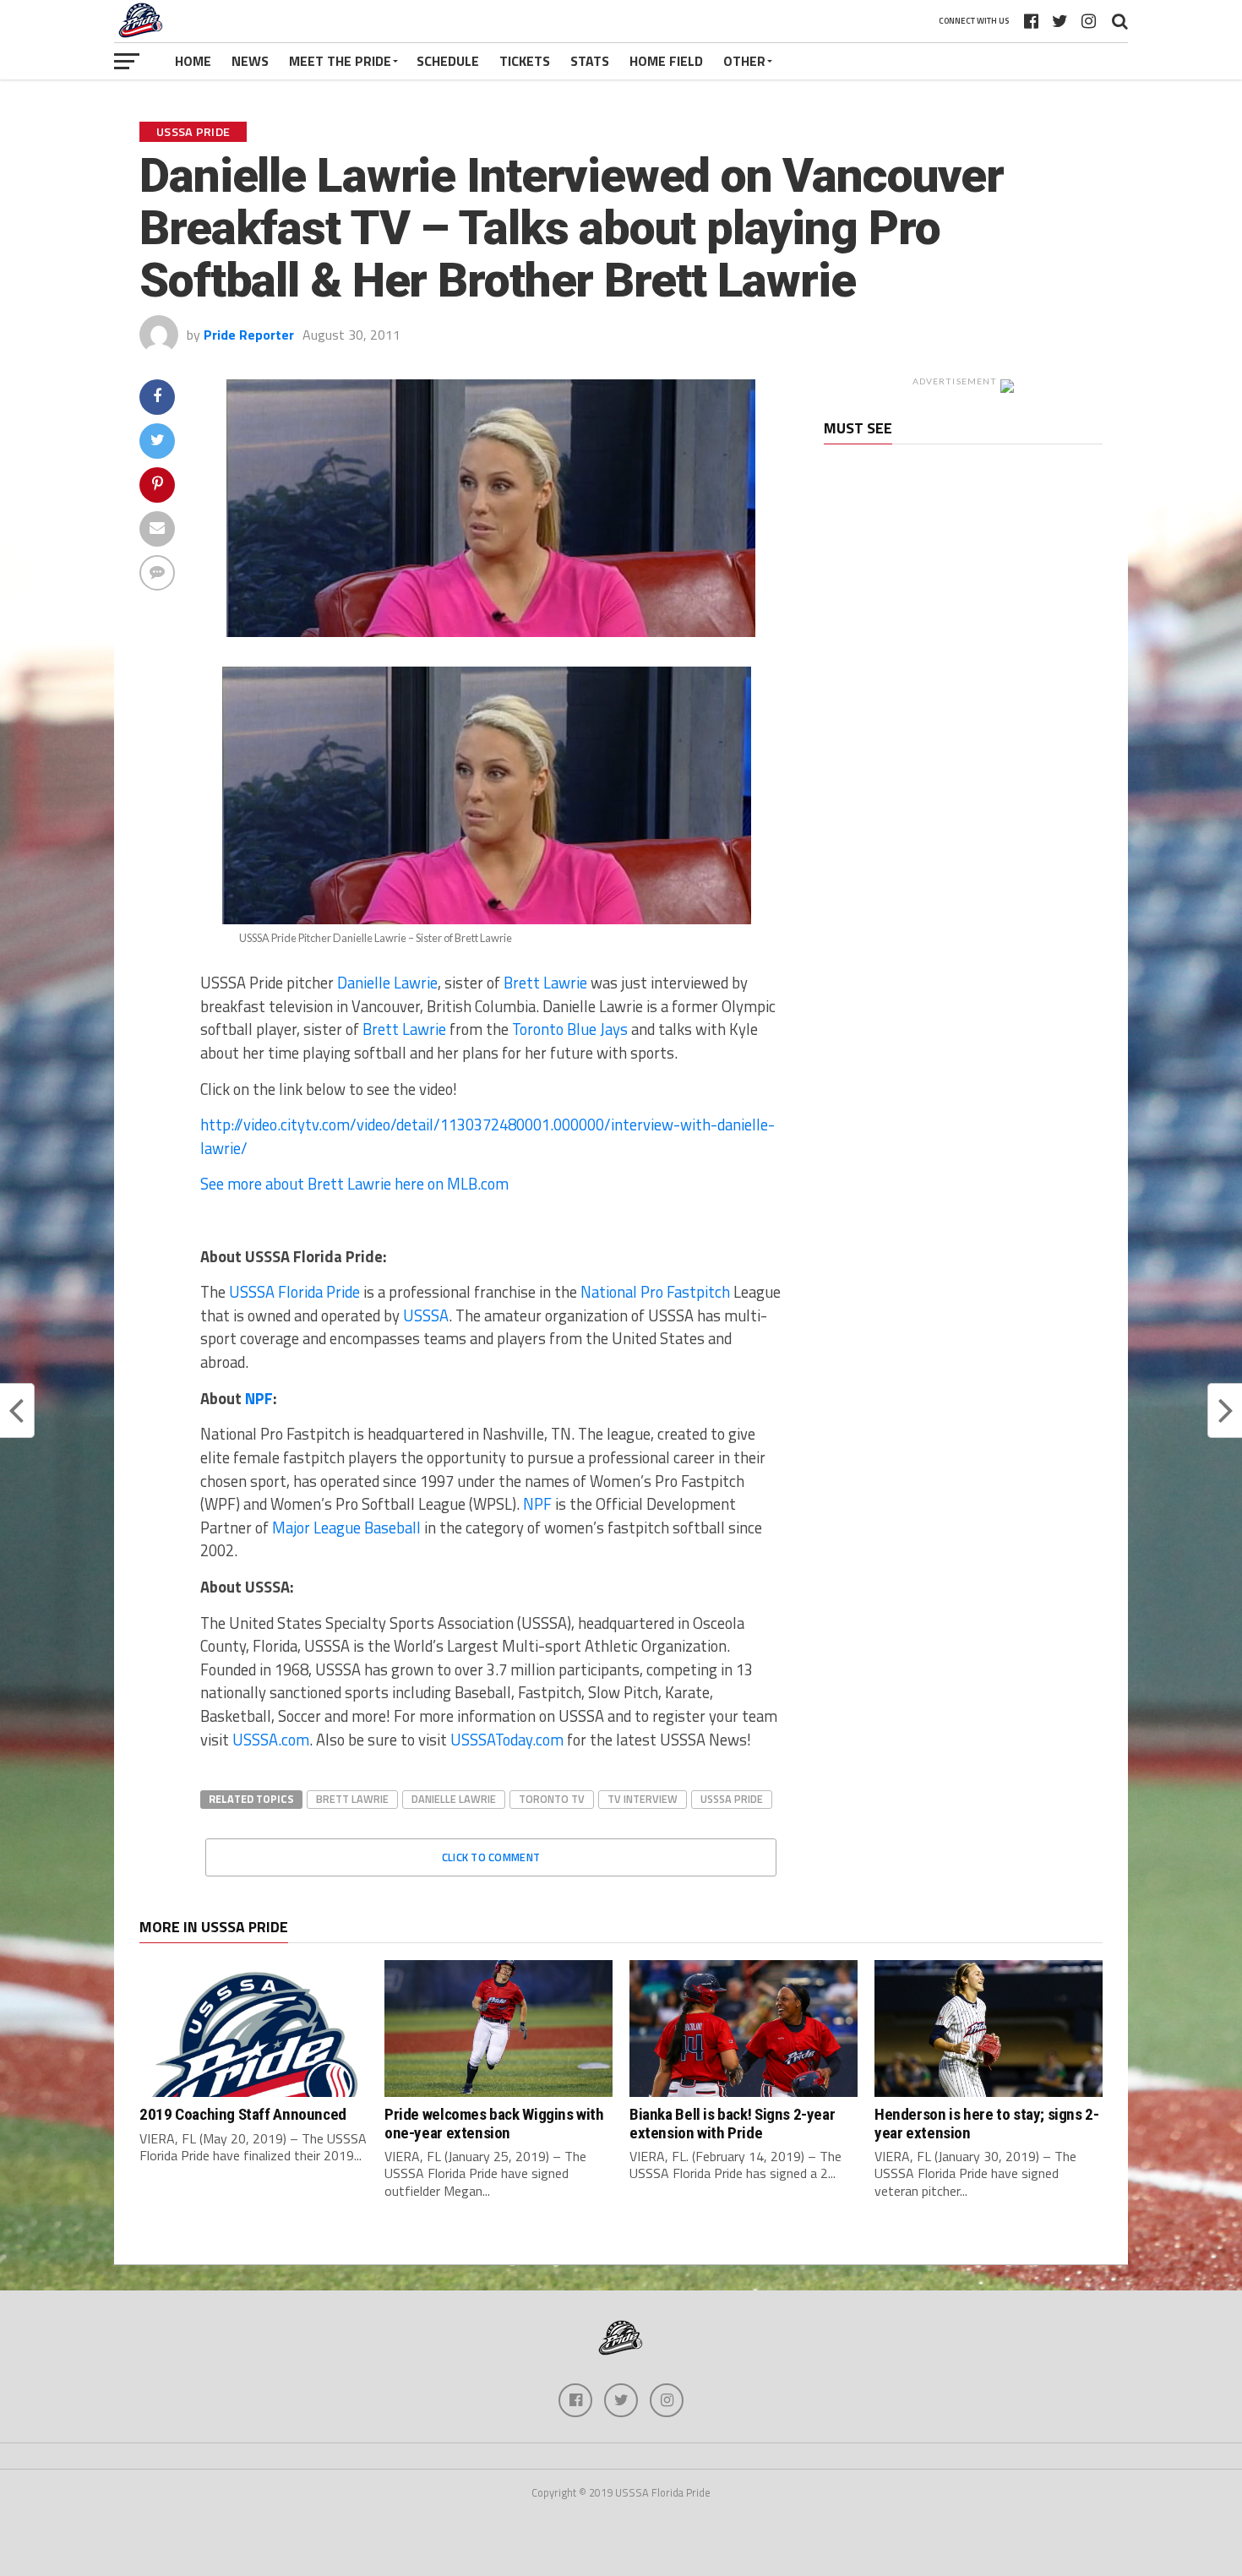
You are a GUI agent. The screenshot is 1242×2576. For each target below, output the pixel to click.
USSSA (426, 1315)
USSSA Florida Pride (293, 1292)
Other (744, 61)
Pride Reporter (249, 335)
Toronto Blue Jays (570, 1029)
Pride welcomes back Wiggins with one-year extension (494, 2123)
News (250, 61)
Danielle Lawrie (387, 983)
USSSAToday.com (507, 1740)
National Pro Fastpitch (655, 1292)
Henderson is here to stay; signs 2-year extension (987, 2123)
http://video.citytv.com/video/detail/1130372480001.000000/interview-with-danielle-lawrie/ (488, 1136)
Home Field (666, 61)
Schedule (448, 61)
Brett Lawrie (545, 983)
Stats (590, 61)
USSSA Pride (732, 1799)
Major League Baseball (346, 1528)
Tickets (525, 61)
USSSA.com (271, 1740)
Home (193, 61)
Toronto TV (552, 1799)
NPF (259, 1398)
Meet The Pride (340, 61)
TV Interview (643, 1799)
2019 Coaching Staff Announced (243, 2114)
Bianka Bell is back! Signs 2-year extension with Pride (732, 2123)
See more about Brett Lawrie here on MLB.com (354, 1184)
